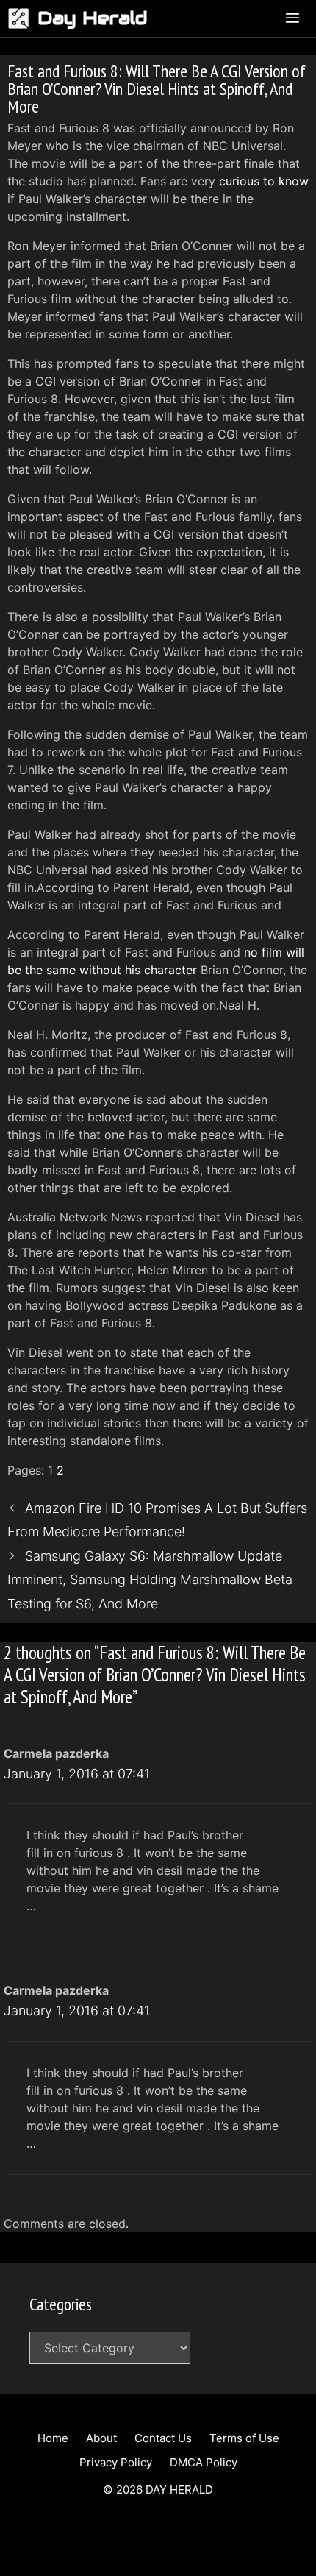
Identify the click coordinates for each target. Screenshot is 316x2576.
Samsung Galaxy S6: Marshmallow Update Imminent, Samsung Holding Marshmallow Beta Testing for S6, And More (150, 1580)
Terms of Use (244, 2438)
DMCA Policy (204, 2462)
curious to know (264, 181)
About (101, 2438)
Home (53, 2438)
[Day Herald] (22, 18)
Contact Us (163, 2438)
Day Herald (93, 18)
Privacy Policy (116, 2462)
